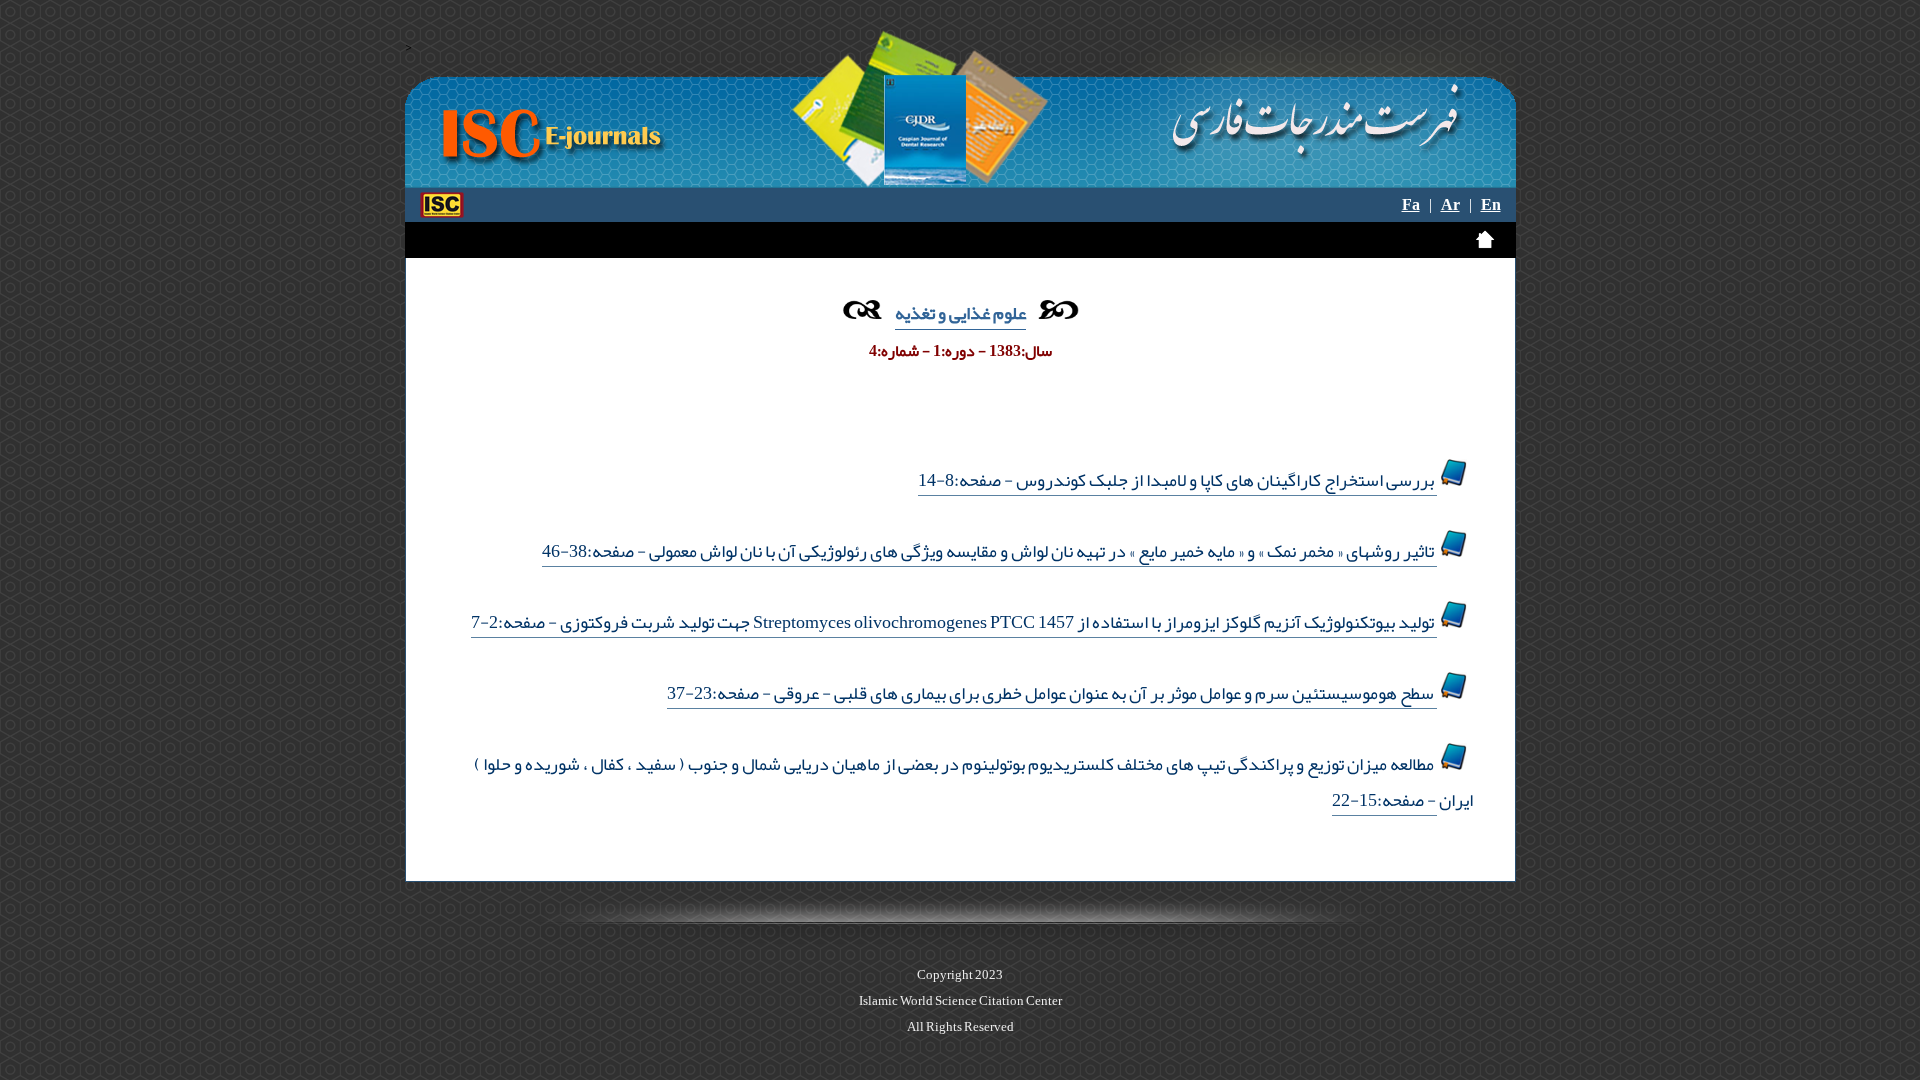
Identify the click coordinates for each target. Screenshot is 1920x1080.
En (1491, 205)
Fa (1411, 205)
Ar (1450, 205)
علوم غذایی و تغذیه (960, 313)
